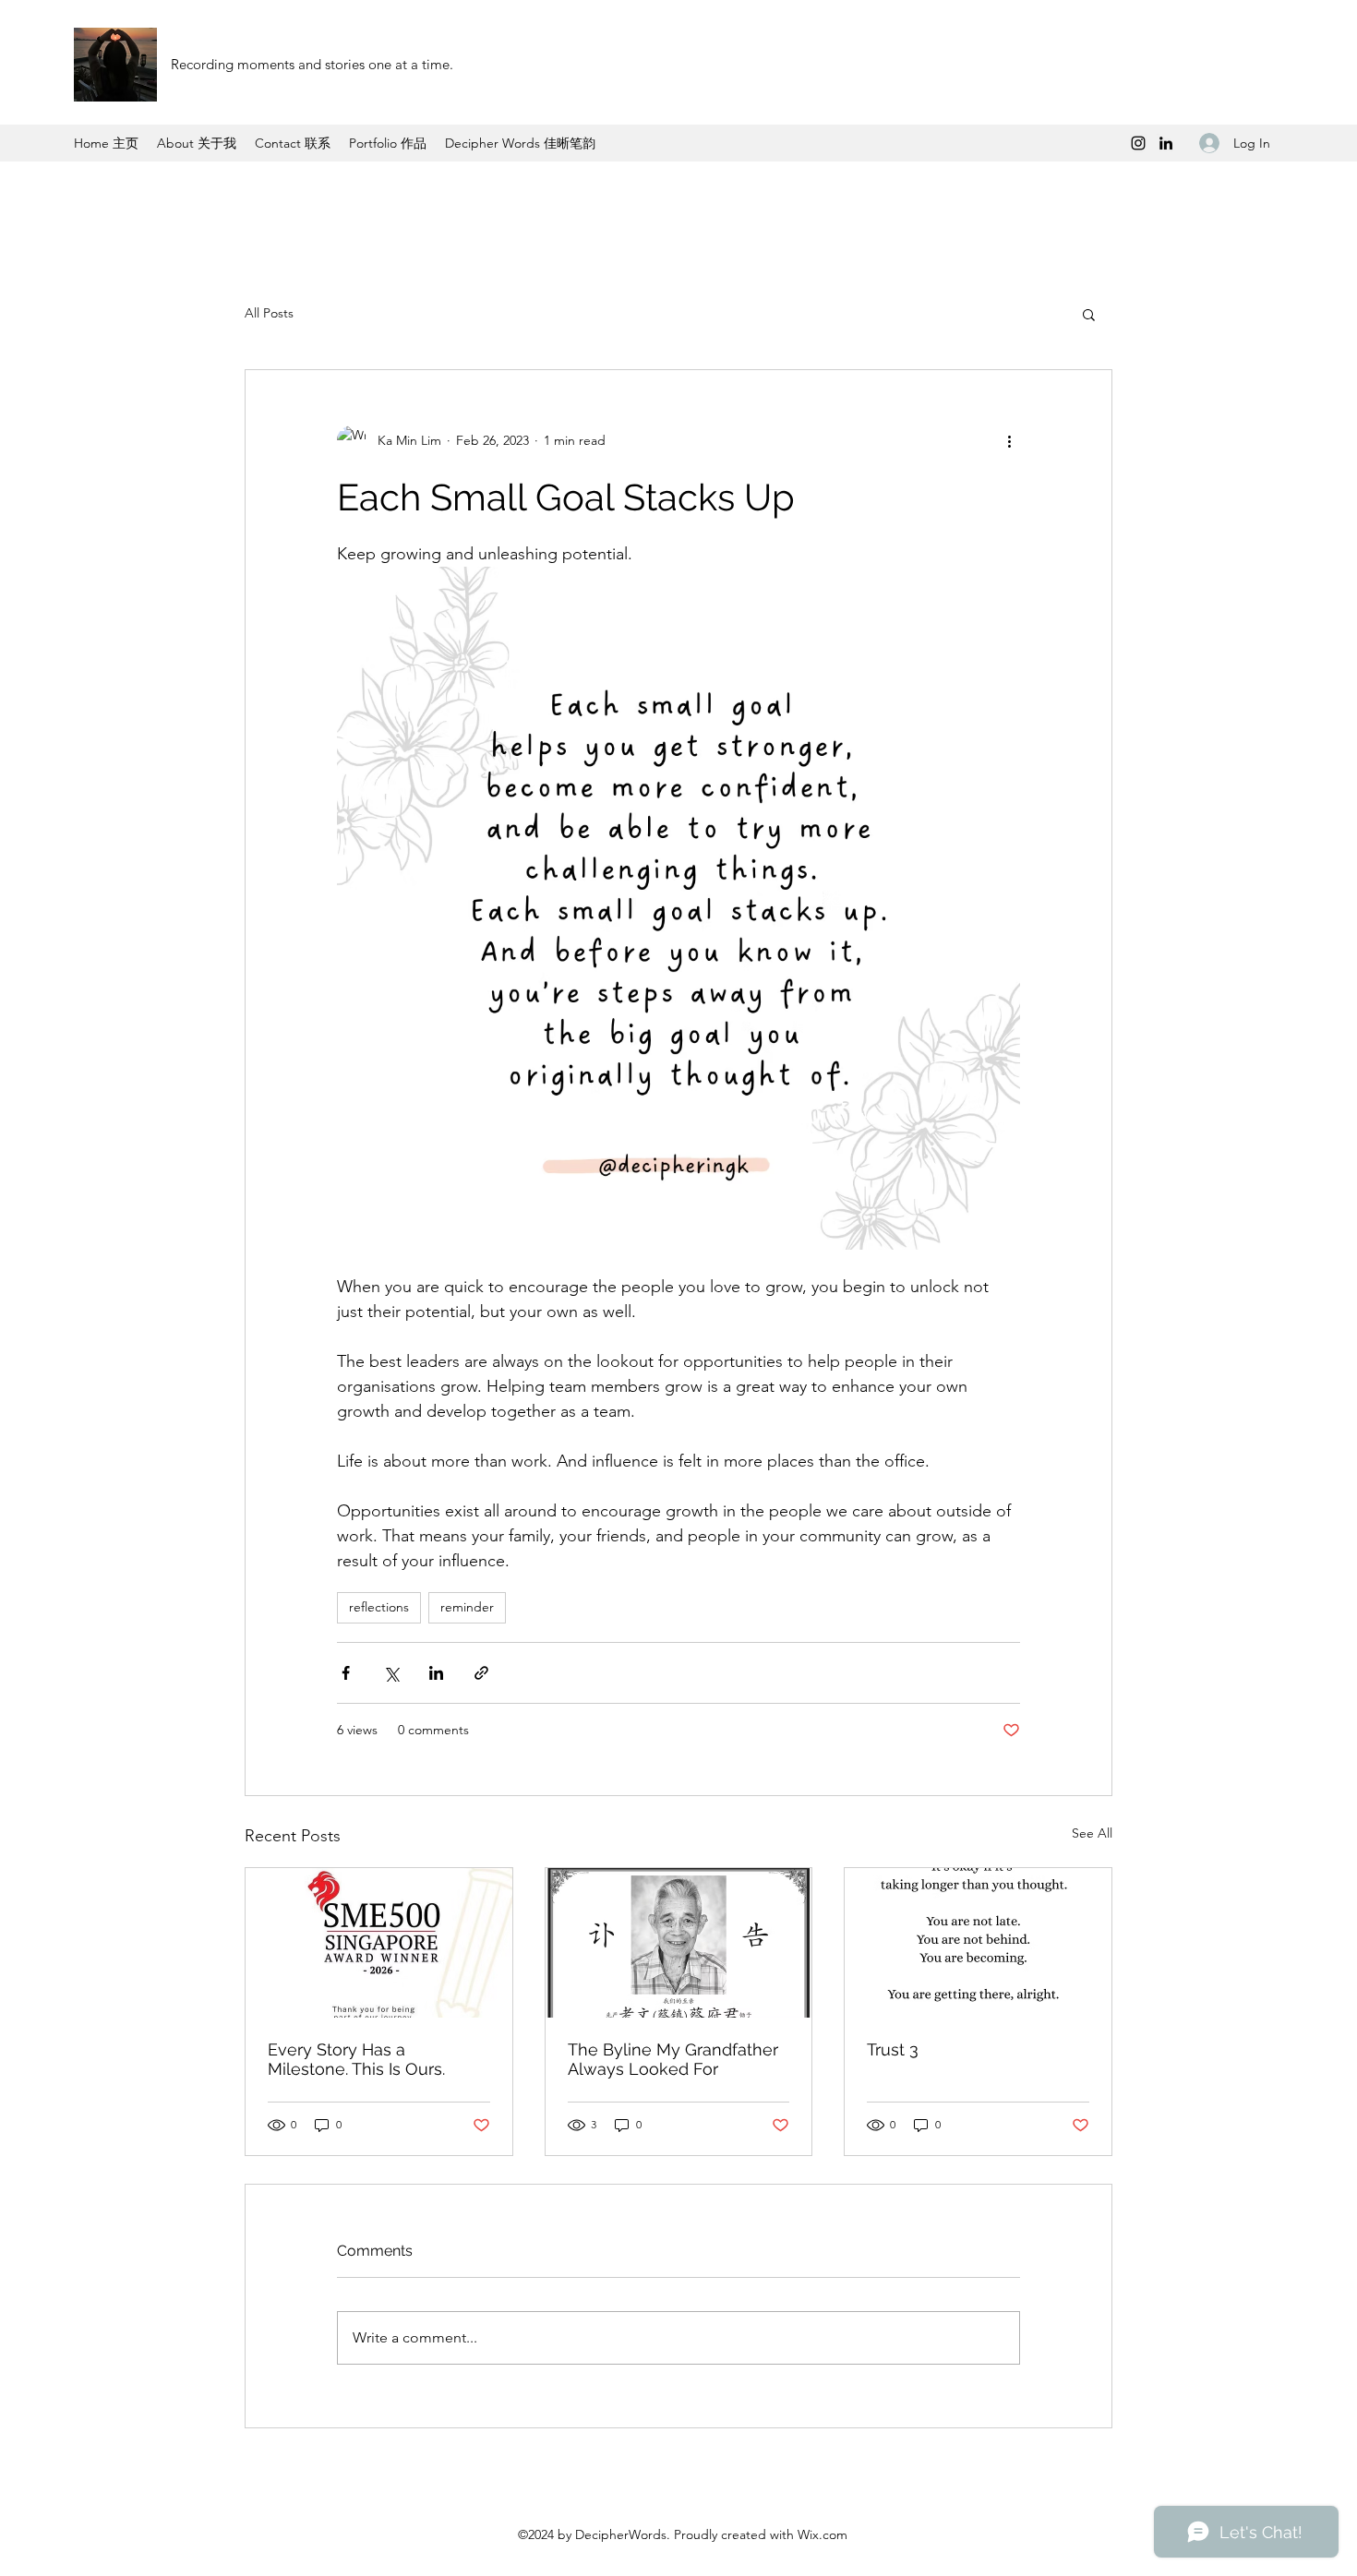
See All (1092, 1833)
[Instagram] (1138, 143)
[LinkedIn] (1166, 143)
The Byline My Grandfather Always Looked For (673, 2059)
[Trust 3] (978, 1943)
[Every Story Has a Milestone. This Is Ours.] (379, 1943)
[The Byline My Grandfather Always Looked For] (679, 1943)
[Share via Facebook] (346, 1673)
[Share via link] (481, 1673)
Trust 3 (893, 2049)
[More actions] (1009, 440)
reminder (467, 1607)
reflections (379, 1607)
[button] (1089, 314)
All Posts (269, 313)
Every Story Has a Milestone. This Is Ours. (356, 2059)
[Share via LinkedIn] (436, 1673)
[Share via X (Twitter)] (391, 1673)
